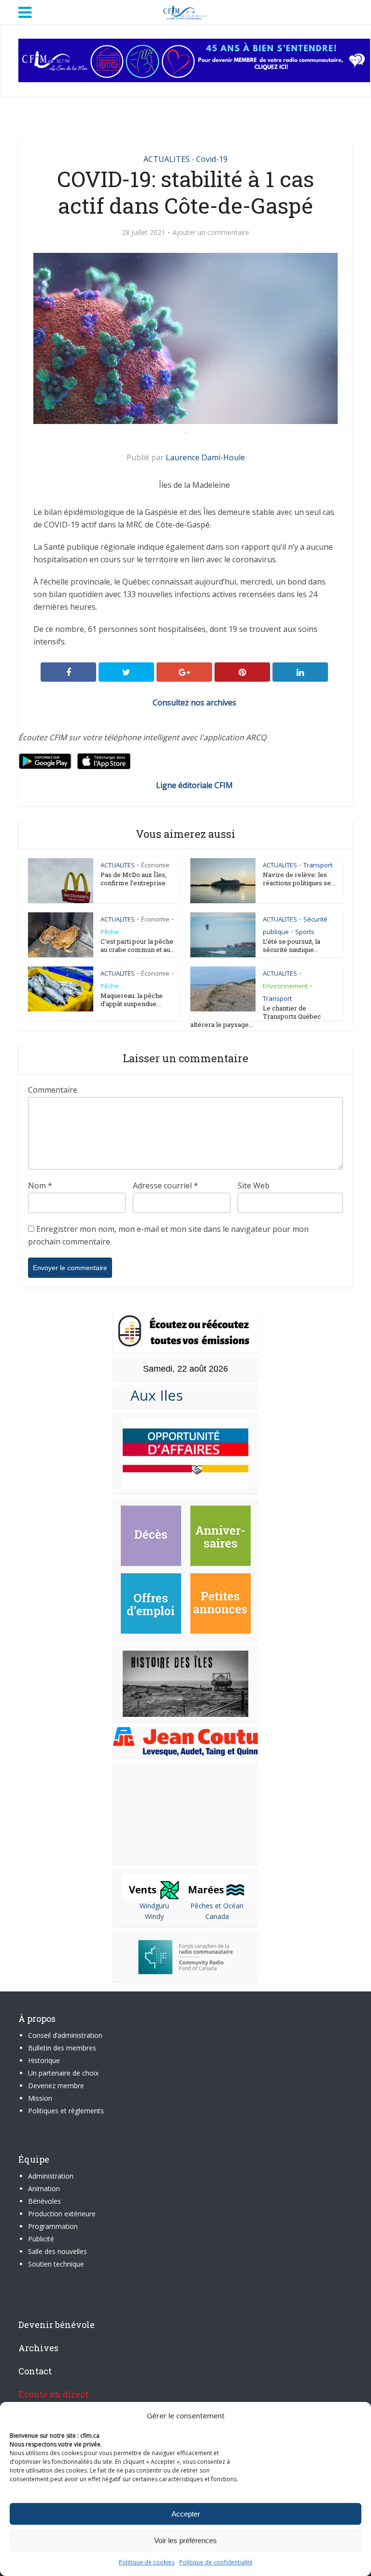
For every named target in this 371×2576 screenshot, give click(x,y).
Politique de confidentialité (216, 2562)
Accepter (186, 2514)
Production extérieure (62, 2214)
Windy (154, 1916)
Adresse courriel (165, 1186)
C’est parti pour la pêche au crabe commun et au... (137, 945)
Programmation (53, 2226)
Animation (44, 2188)
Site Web (254, 1186)
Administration (51, 2176)
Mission (40, 2098)
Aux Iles (153, 1395)
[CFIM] (185, 11)
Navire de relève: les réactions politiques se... (299, 879)
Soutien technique (56, 2264)
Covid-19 (212, 159)
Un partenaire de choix (63, 2073)
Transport (318, 865)
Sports (305, 932)
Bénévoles (44, 2201)
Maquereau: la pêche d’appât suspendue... (132, 1000)
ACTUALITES (167, 159)
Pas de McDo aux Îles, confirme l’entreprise (134, 879)
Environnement (285, 986)
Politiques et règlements (66, 2111)
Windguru (154, 1906)
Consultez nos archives (194, 703)
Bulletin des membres (62, 2048)
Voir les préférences (185, 2540)
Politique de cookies (147, 2562)
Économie (155, 865)
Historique (44, 2060)
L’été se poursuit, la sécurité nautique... (292, 945)
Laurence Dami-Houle (205, 457)
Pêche (110, 932)
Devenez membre (56, 2086)
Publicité (41, 2239)
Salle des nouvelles (57, 2251)
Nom (40, 1186)
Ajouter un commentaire (211, 233)
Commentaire (53, 1090)
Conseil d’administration (65, 2035)
